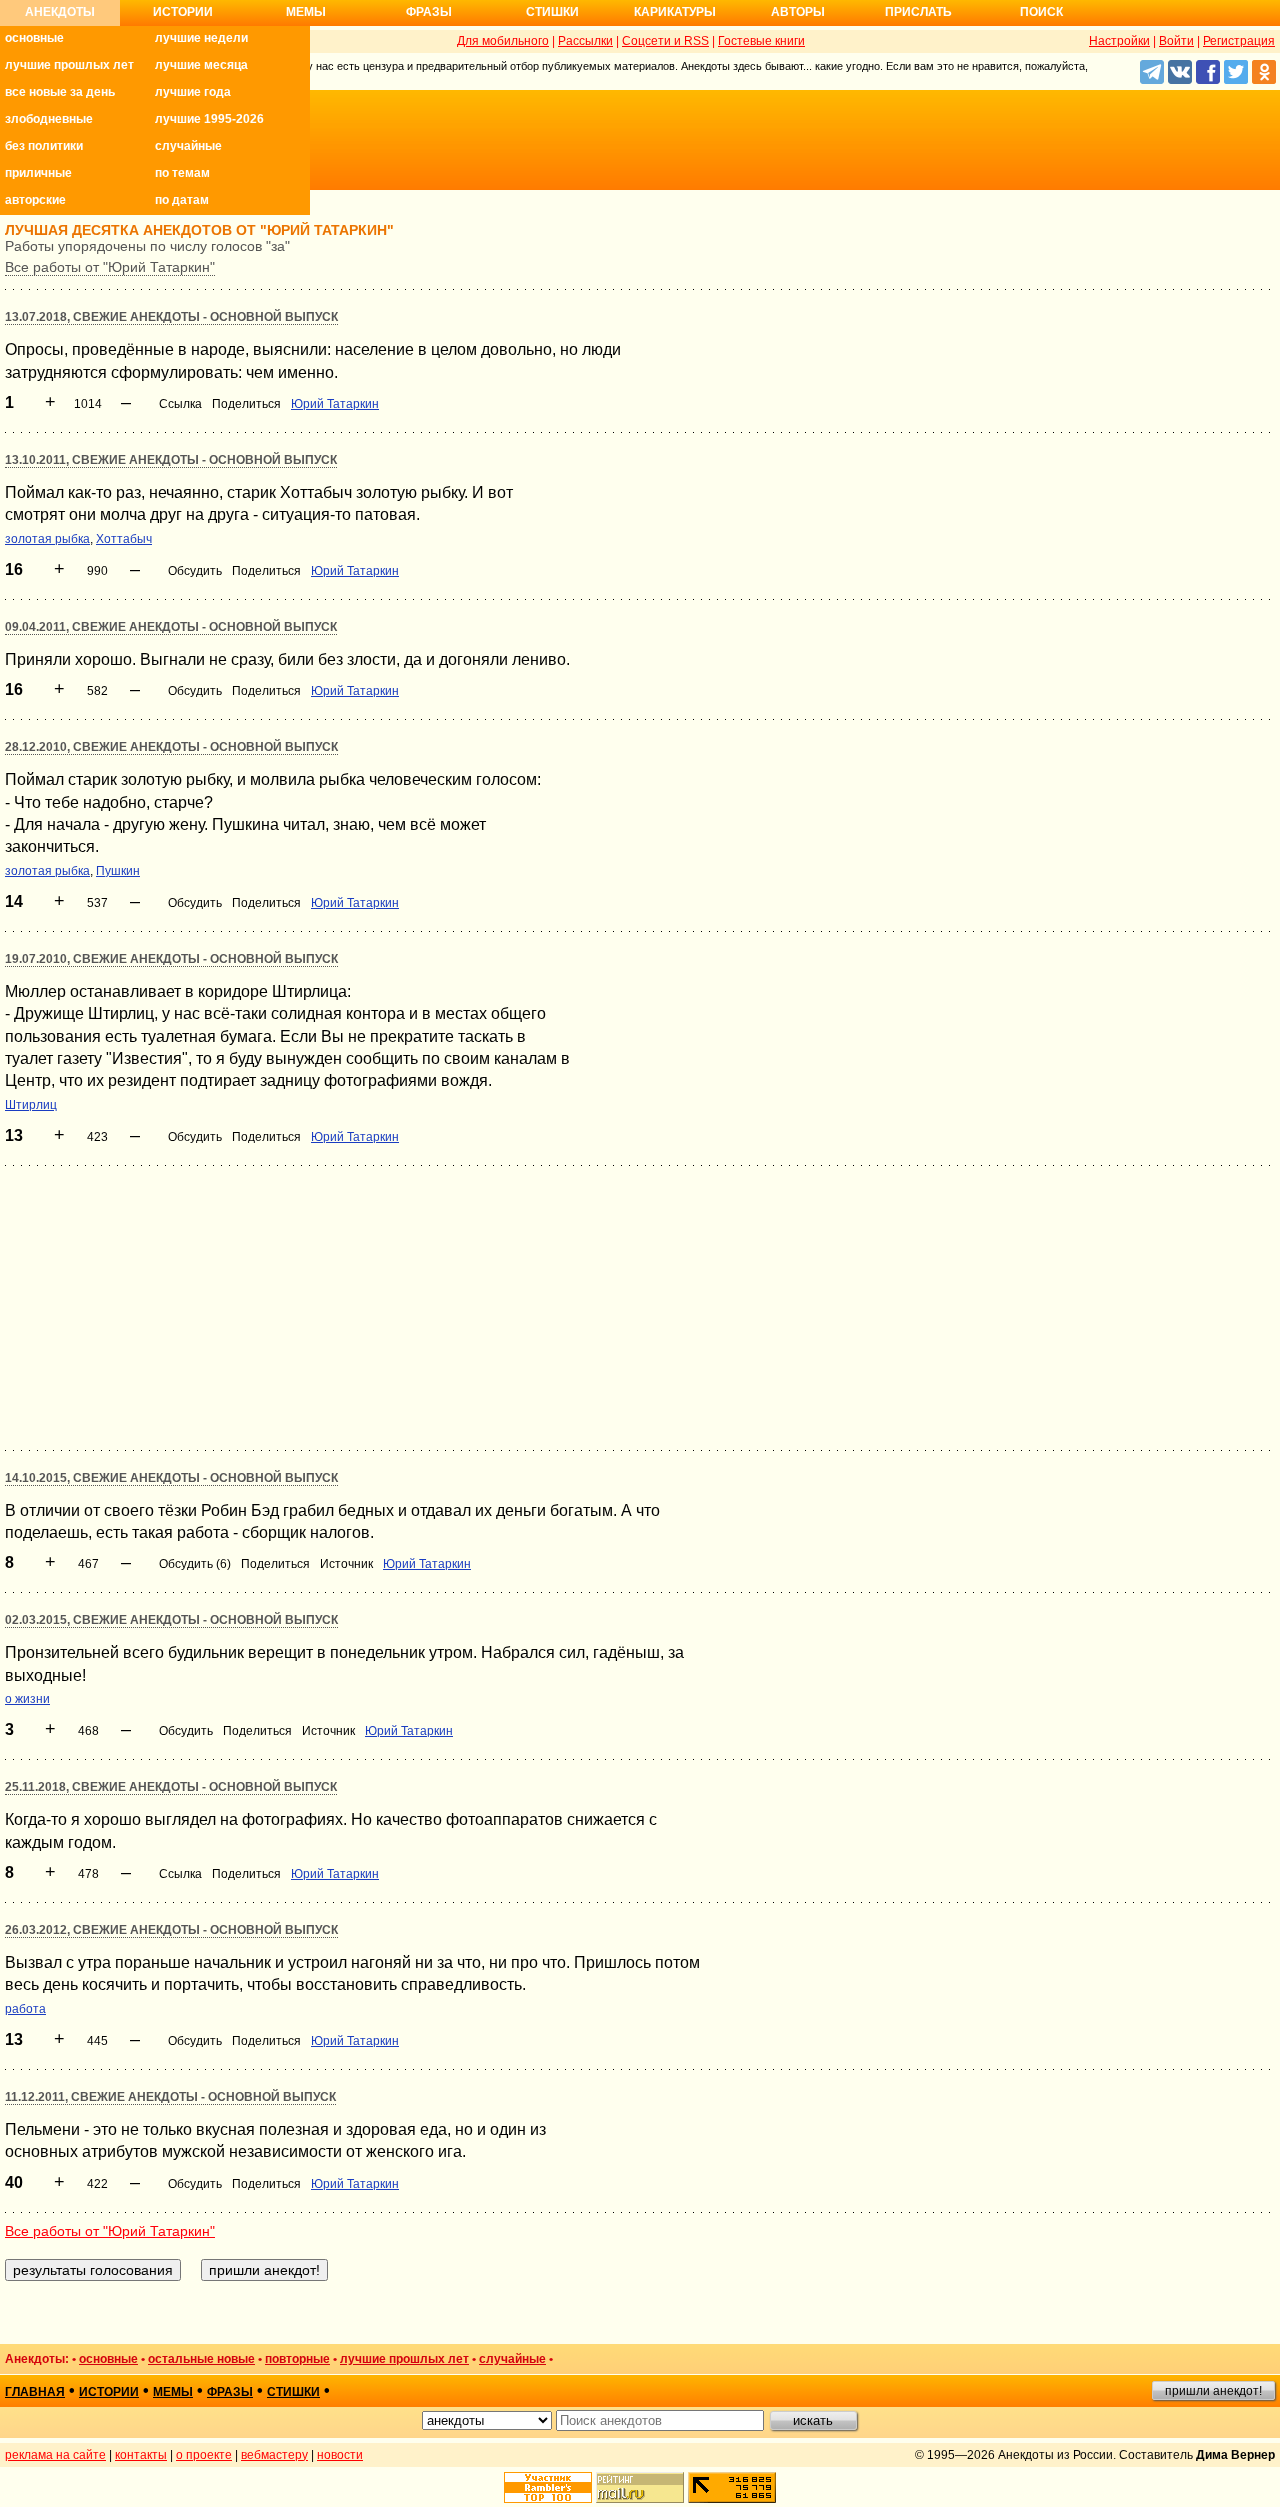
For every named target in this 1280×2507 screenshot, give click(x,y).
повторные (297, 2359)
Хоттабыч (124, 539)
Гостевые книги (761, 41)
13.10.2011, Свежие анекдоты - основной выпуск (171, 460)
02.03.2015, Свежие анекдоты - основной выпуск (171, 1620)
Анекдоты (60, 12)
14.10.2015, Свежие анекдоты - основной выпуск (171, 1478)
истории (109, 2392)
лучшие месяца (201, 65)
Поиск (1041, 12)
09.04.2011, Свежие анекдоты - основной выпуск (171, 627)
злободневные (49, 119)
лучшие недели (201, 38)
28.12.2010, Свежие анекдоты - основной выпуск (171, 747)
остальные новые (201, 2359)
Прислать (918, 12)
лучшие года (193, 92)
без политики (44, 146)
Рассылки (585, 41)
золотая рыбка (47, 539)
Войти (1176, 41)
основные (34, 38)
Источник (346, 1564)
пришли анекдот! (1213, 2391)
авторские (35, 200)
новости (340, 2455)
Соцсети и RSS (665, 41)
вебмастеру (274, 2455)
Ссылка (180, 404)
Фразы (429, 12)
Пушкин (118, 871)
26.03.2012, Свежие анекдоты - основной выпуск (171, 1930)
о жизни (27, 1699)
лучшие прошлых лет (69, 65)
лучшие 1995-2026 (209, 119)
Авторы (798, 12)
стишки (293, 2392)
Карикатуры (675, 12)
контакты (141, 2455)
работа (25, 2009)
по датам (182, 200)
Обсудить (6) (195, 1564)
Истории (183, 12)
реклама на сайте (55, 2455)
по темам (182, 173)
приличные (38, 173)
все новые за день (60, 92)
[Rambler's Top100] (548, 2487)
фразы (230, 2392)
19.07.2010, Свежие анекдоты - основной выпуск (171, 959)
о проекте (204, 2455)
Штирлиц (31, 1105)
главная (35, 2392)
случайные (188, 146)
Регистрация (1239, 41)
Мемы (306, 12)
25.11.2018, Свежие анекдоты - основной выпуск (171, 1787)
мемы (173, 2392)
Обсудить (195, 571)
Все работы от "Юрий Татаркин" (110, 267)
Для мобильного (503, 41)
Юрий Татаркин (335, 404)
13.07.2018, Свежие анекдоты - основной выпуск (171, 317)
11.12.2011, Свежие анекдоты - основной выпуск (170, 2097)
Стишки (552, 12)
